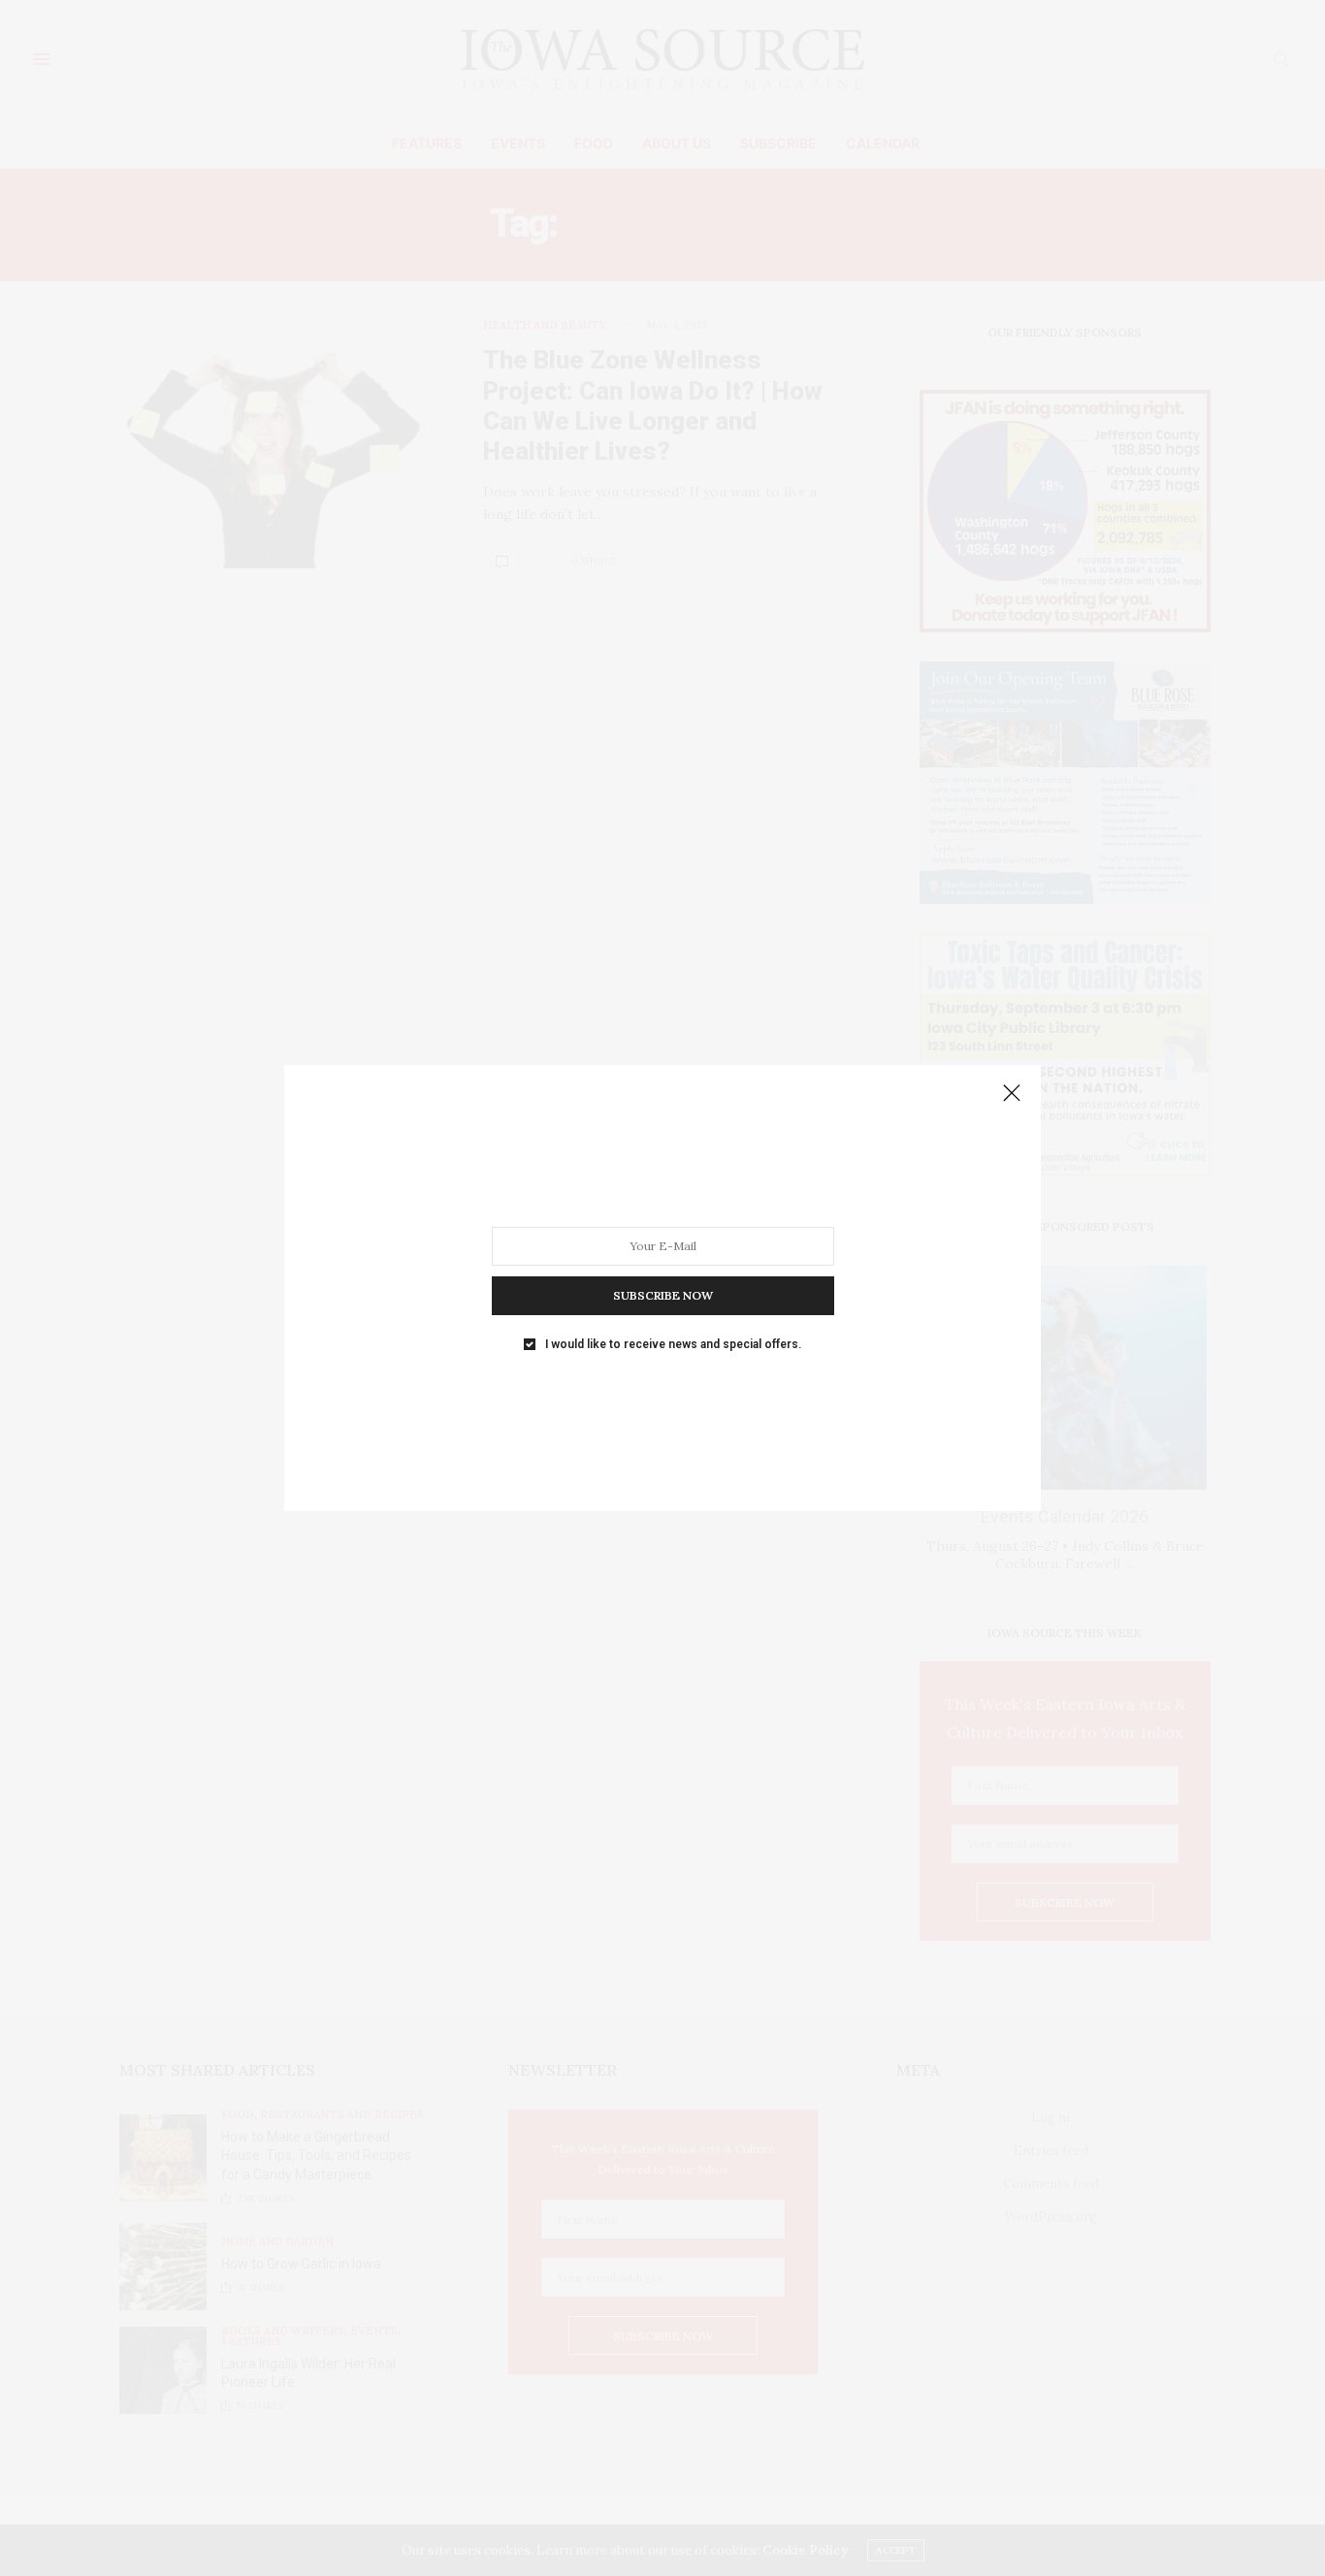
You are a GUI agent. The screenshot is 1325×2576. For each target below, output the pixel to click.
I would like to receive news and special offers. (673, 1344)
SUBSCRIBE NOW (663, 1295)
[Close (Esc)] (1012, 1094)
